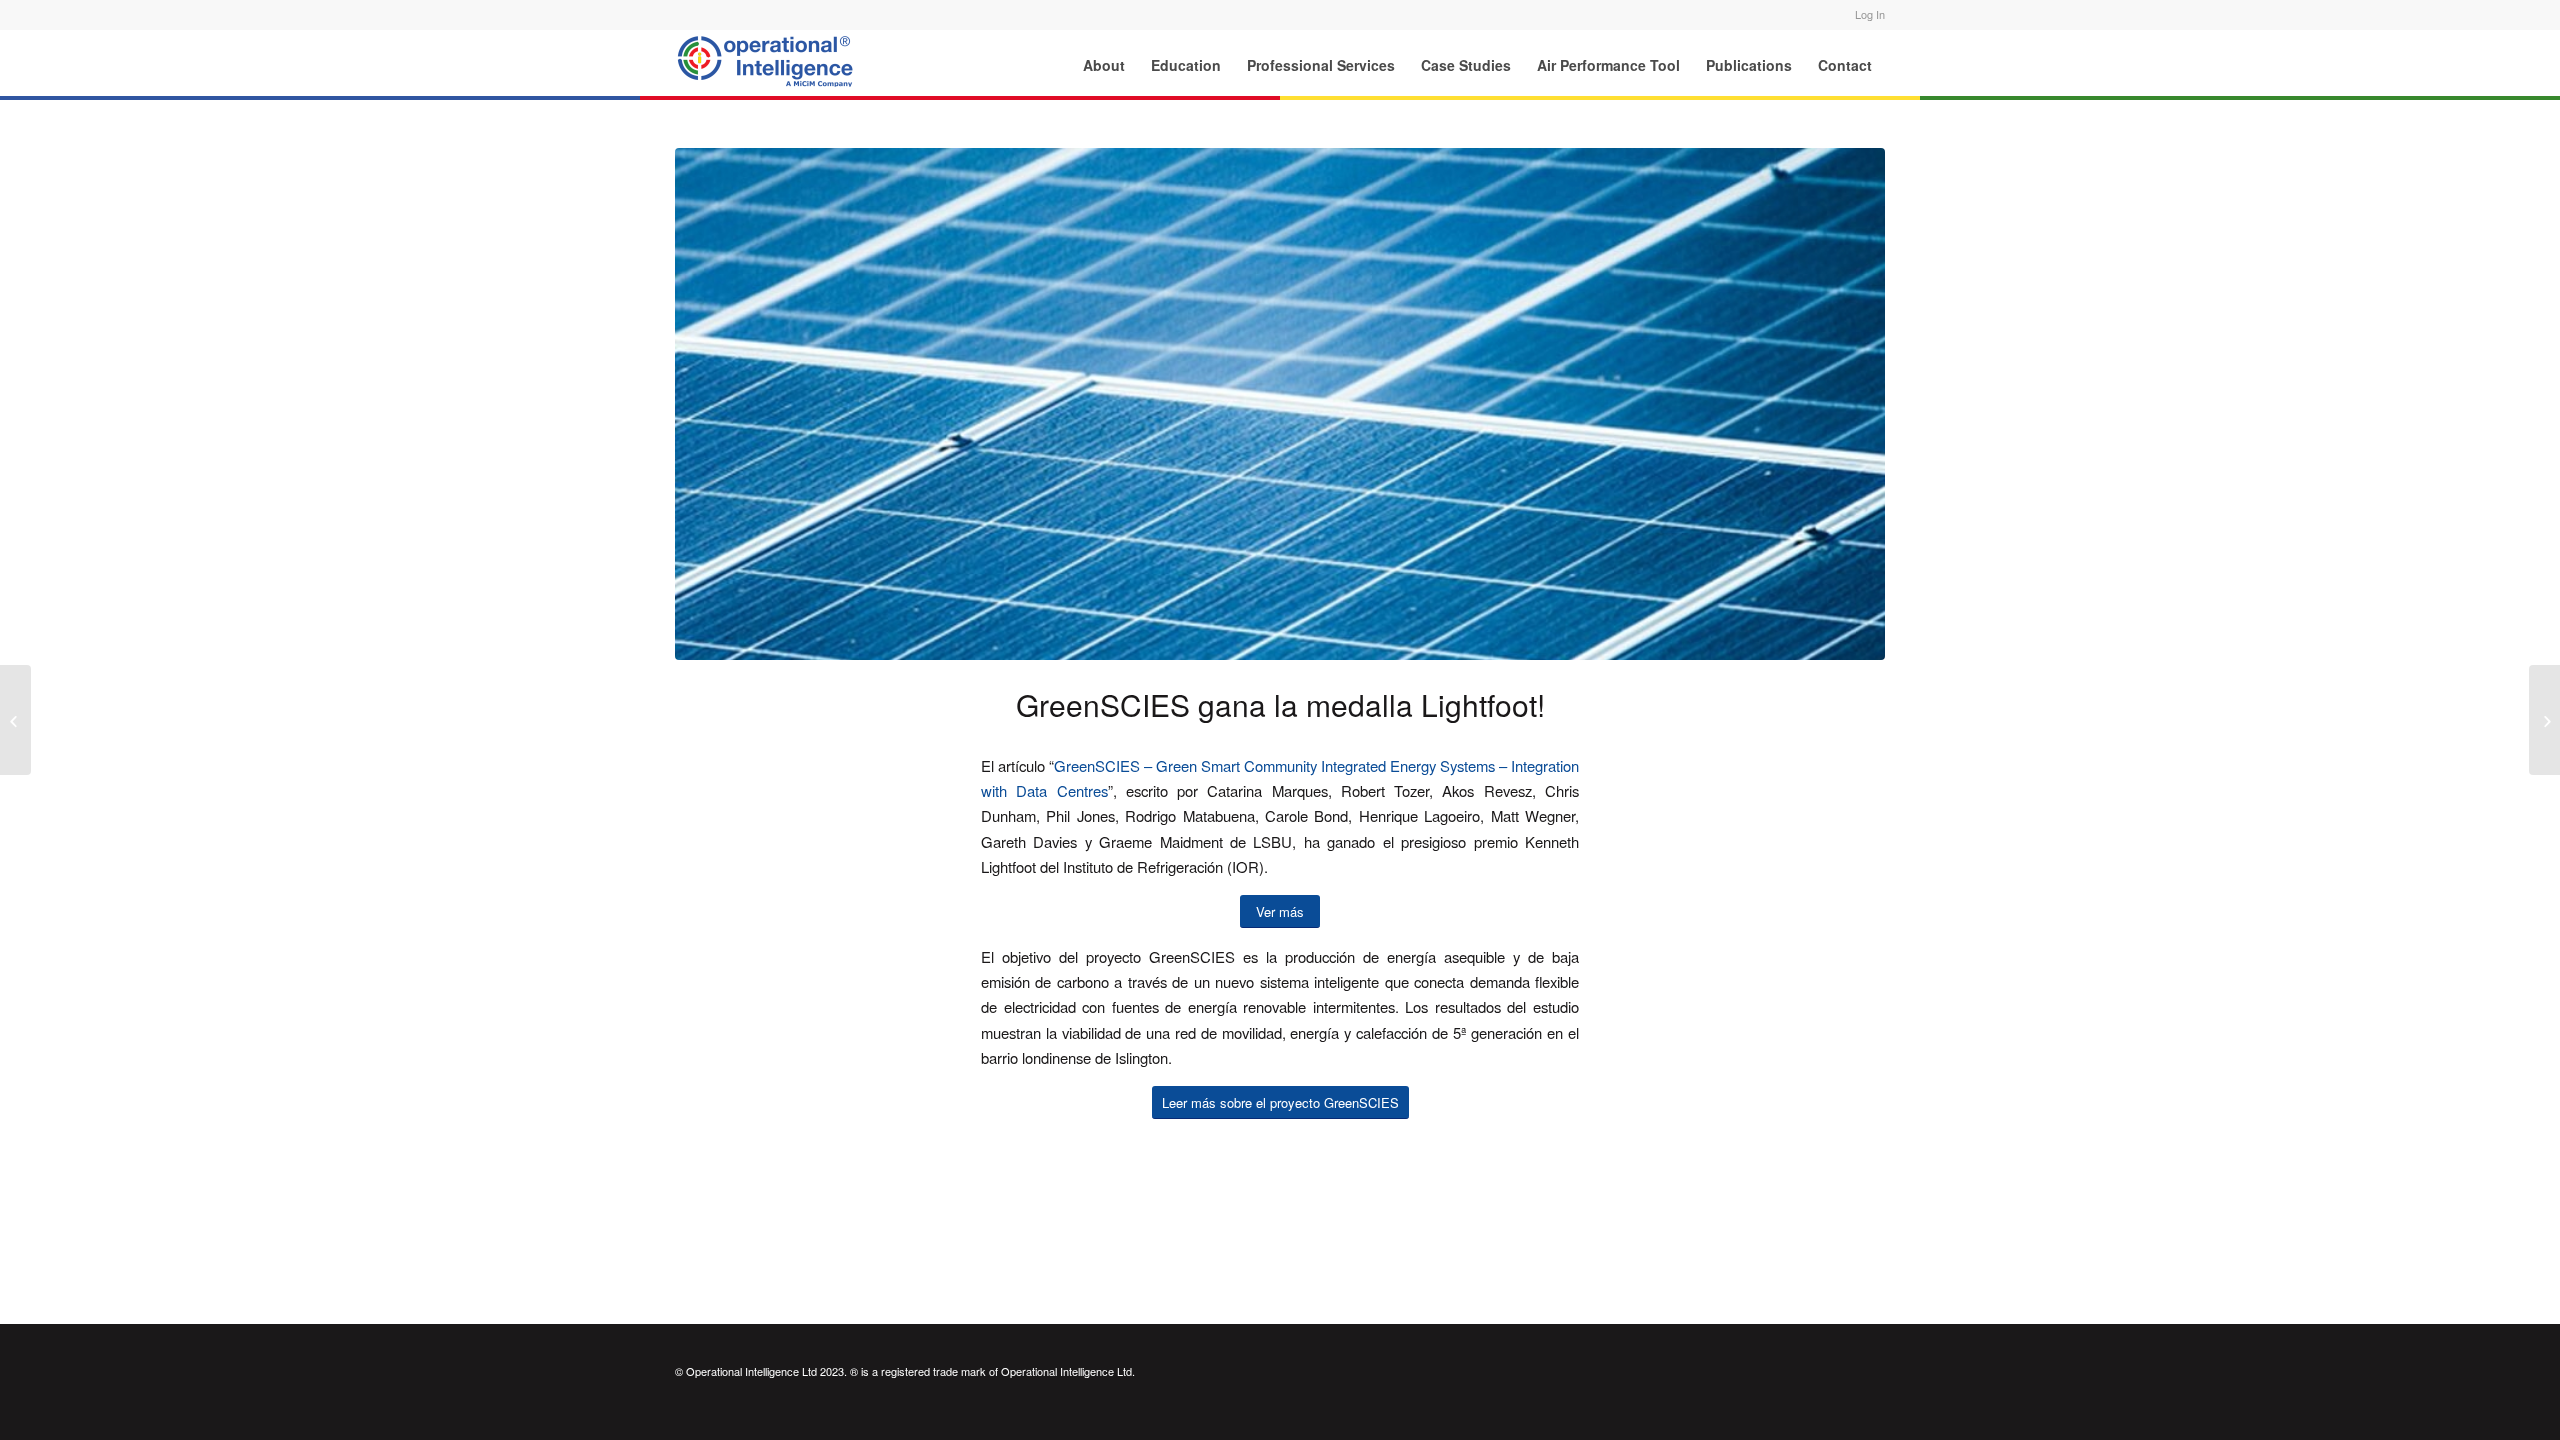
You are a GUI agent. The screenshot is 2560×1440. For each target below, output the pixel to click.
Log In (1870, 14)
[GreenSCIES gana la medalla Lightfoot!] (1280, 404)
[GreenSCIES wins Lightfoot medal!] (15, 720)
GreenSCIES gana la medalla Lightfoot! (1280, 704)
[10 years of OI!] (2544, 720)
